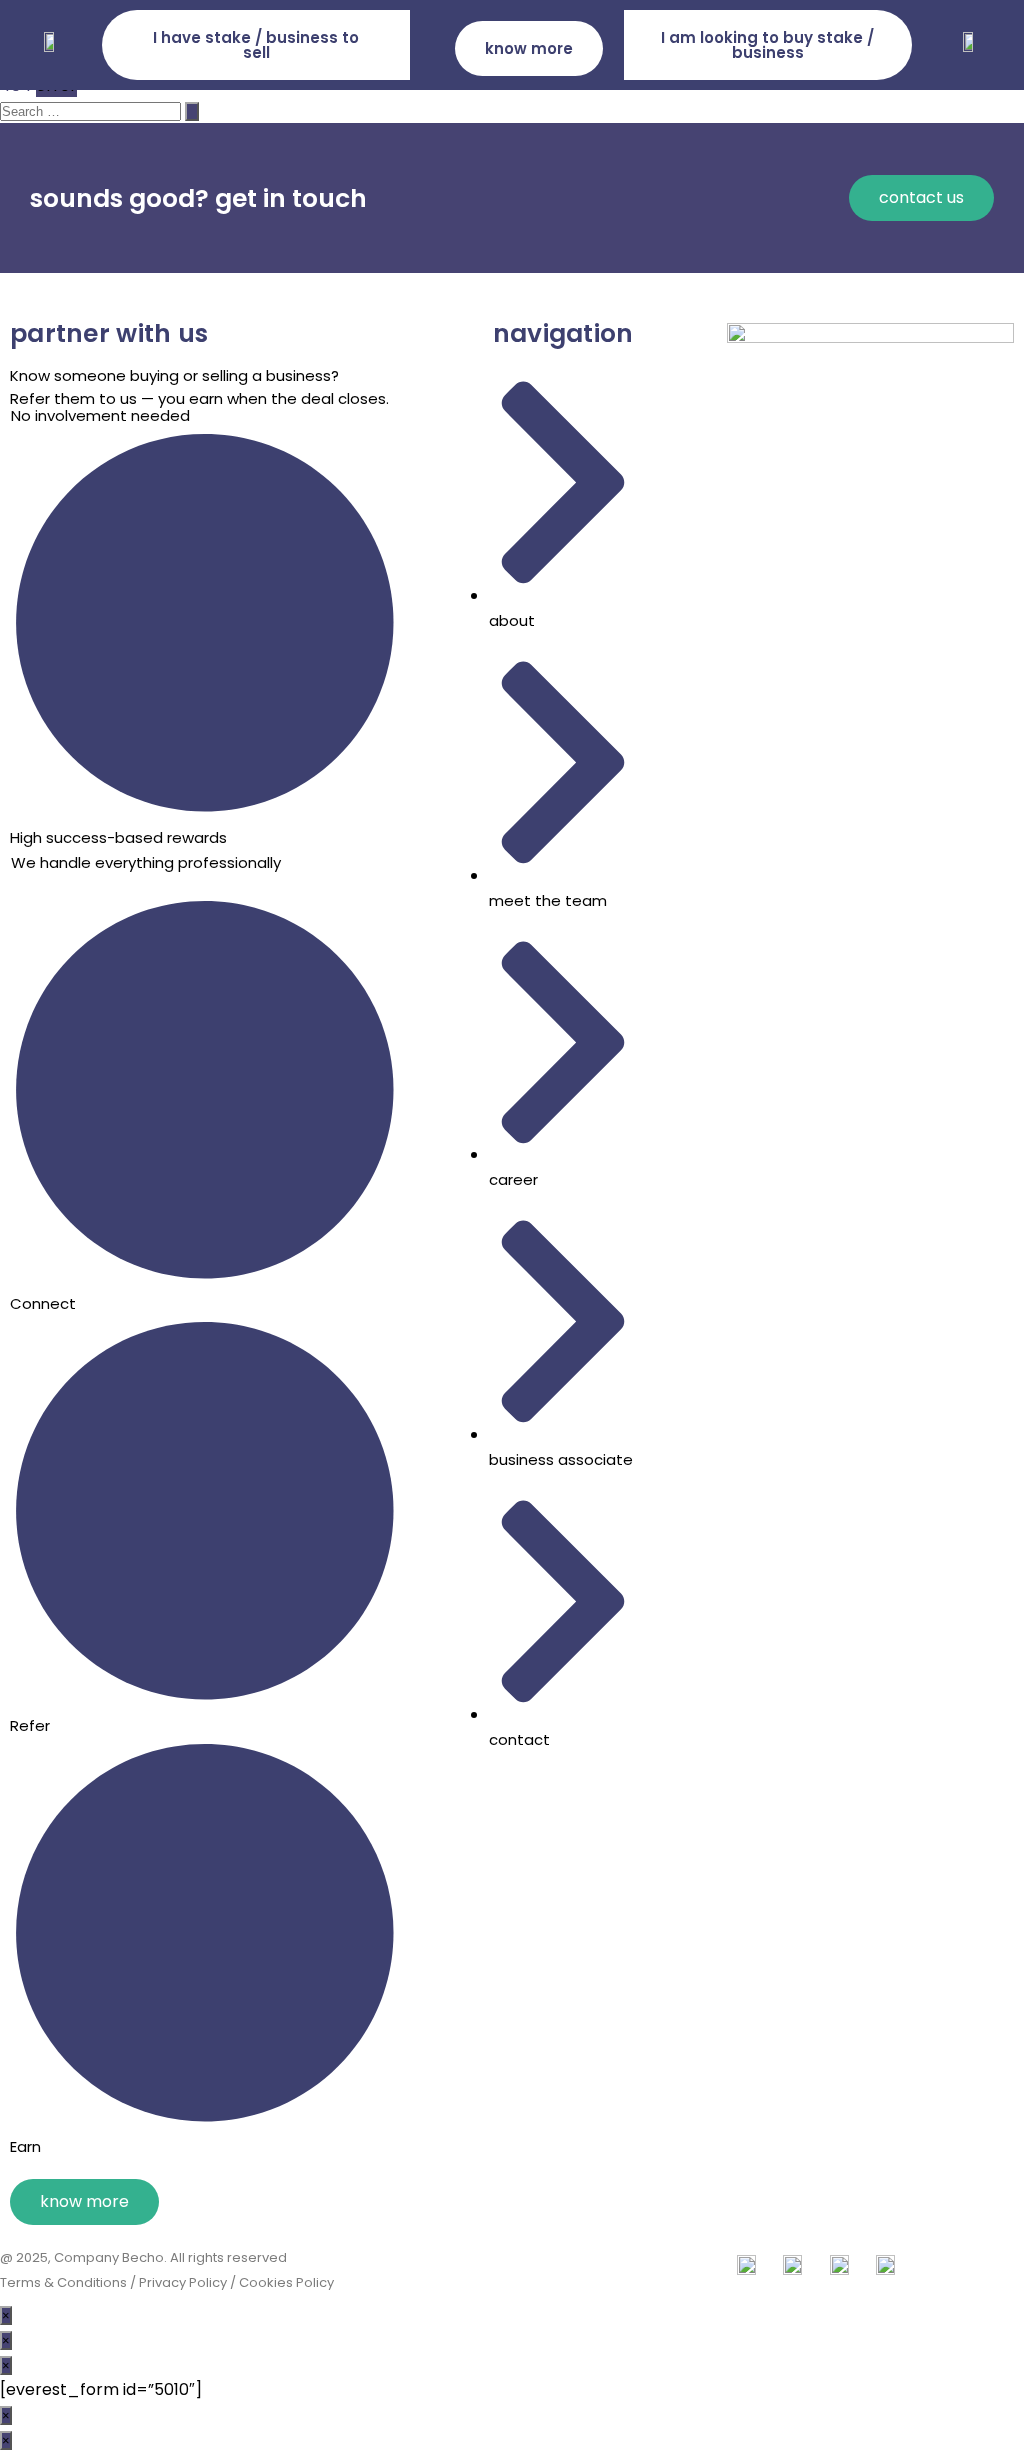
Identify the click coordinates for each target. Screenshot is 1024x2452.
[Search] (192, 111)
